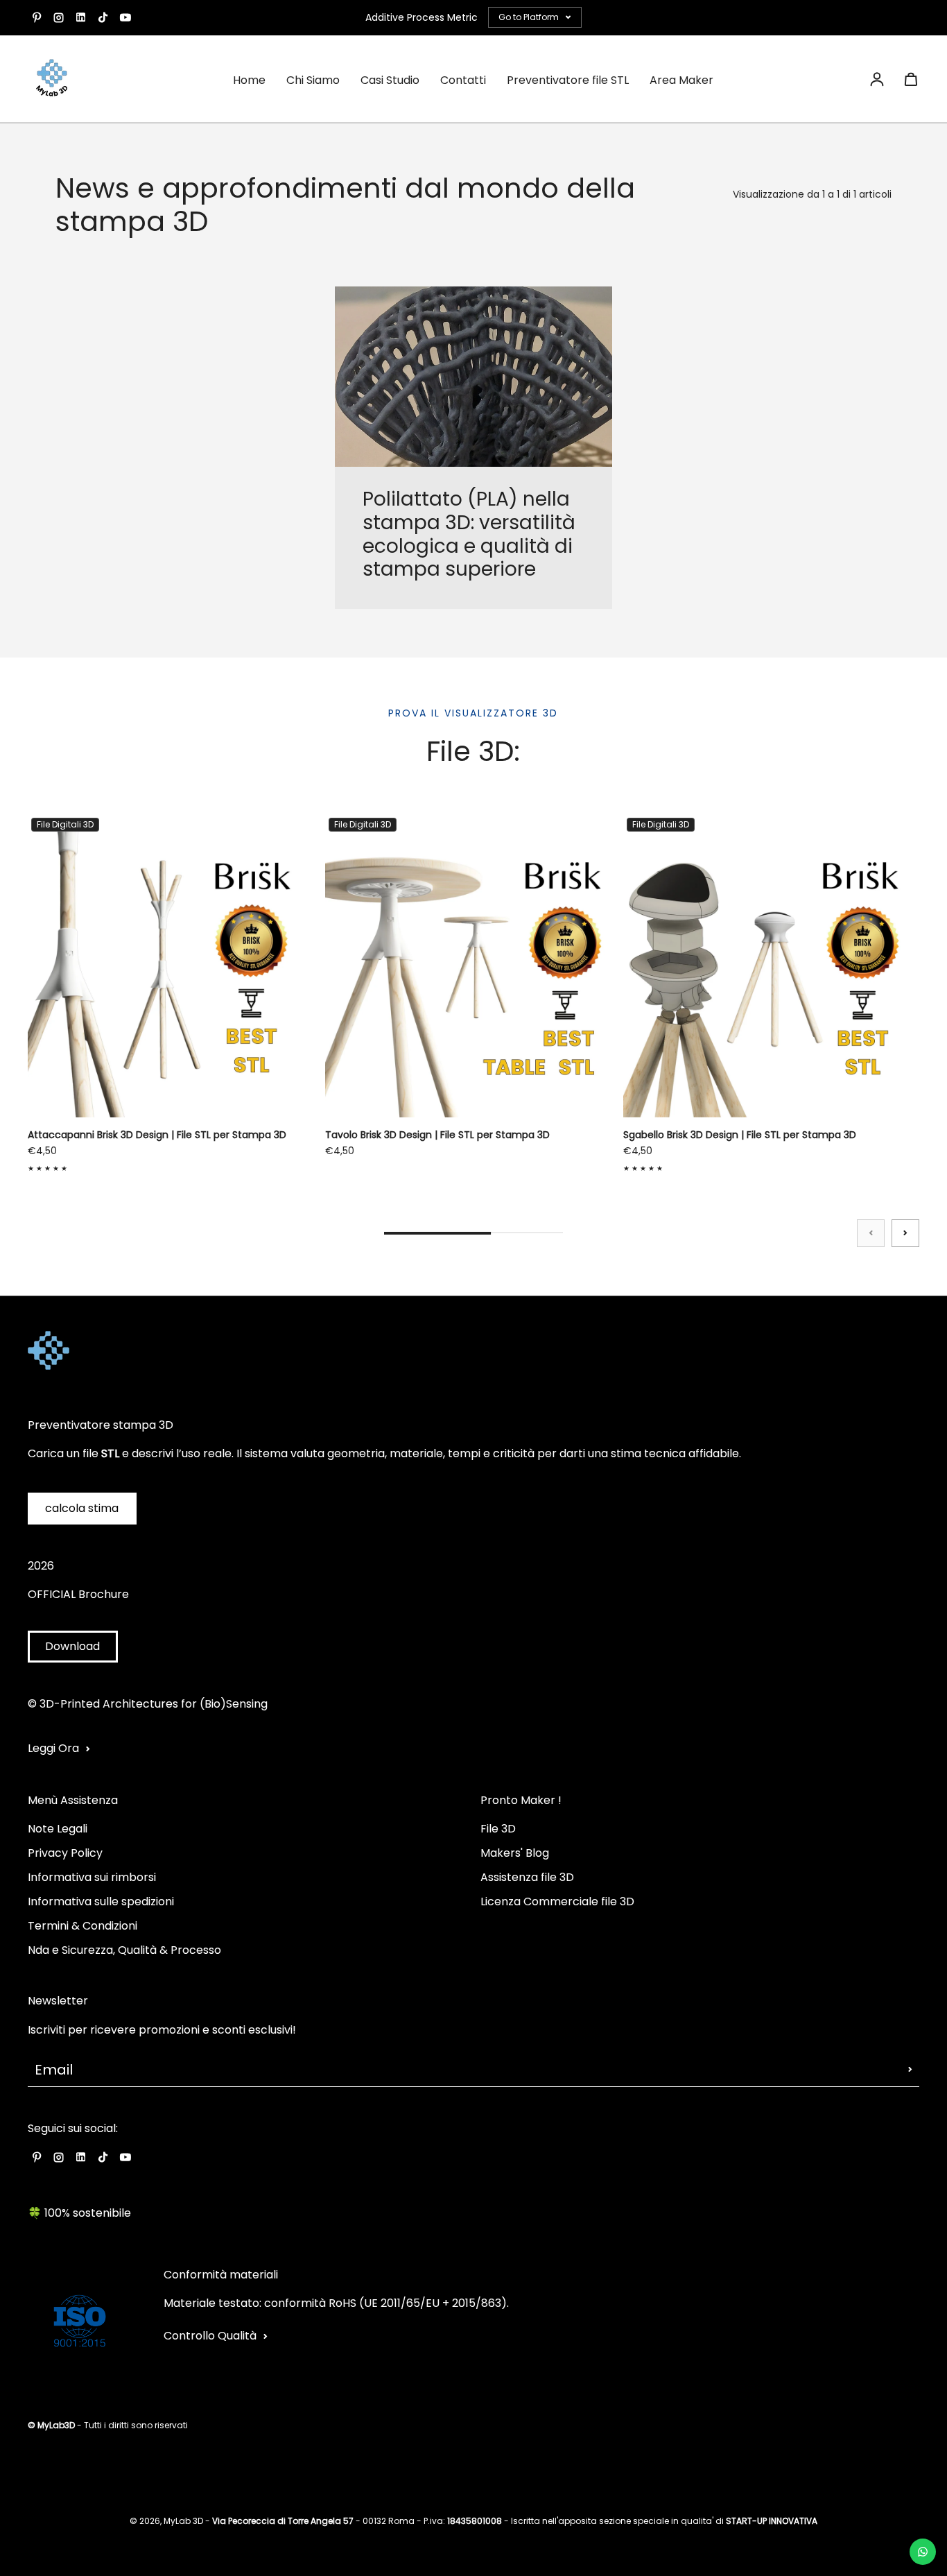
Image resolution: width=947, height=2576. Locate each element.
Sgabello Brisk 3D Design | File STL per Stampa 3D (740, 1135)
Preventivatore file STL (568, 80)
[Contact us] (923, 2552)
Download (72, 1646)
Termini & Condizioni (82, 1926)
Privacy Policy (65, 1853)
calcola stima (82, 1508)
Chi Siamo (313, 80)
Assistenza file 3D (527, 1877)
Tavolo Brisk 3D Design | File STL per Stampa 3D (437, 1135)
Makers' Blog (515, 1853)
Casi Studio (390, 80)
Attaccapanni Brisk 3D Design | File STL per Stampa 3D (157, 1135)
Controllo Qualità (210, 2336)
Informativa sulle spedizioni (101, 1901)
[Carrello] (911, 79)
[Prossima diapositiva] (905, 1233)
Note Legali (58, 1829)
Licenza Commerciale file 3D (557, 1901)
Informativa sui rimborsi (92, 1877)
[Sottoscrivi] (910, 2070)
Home (249, 80)
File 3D (498, 1829)
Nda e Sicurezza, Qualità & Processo (124, 1950)
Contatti (463, 80)
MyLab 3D (183, 2521)
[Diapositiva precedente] (871, 1233)
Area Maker (681, 80)
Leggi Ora (53, 1748)
